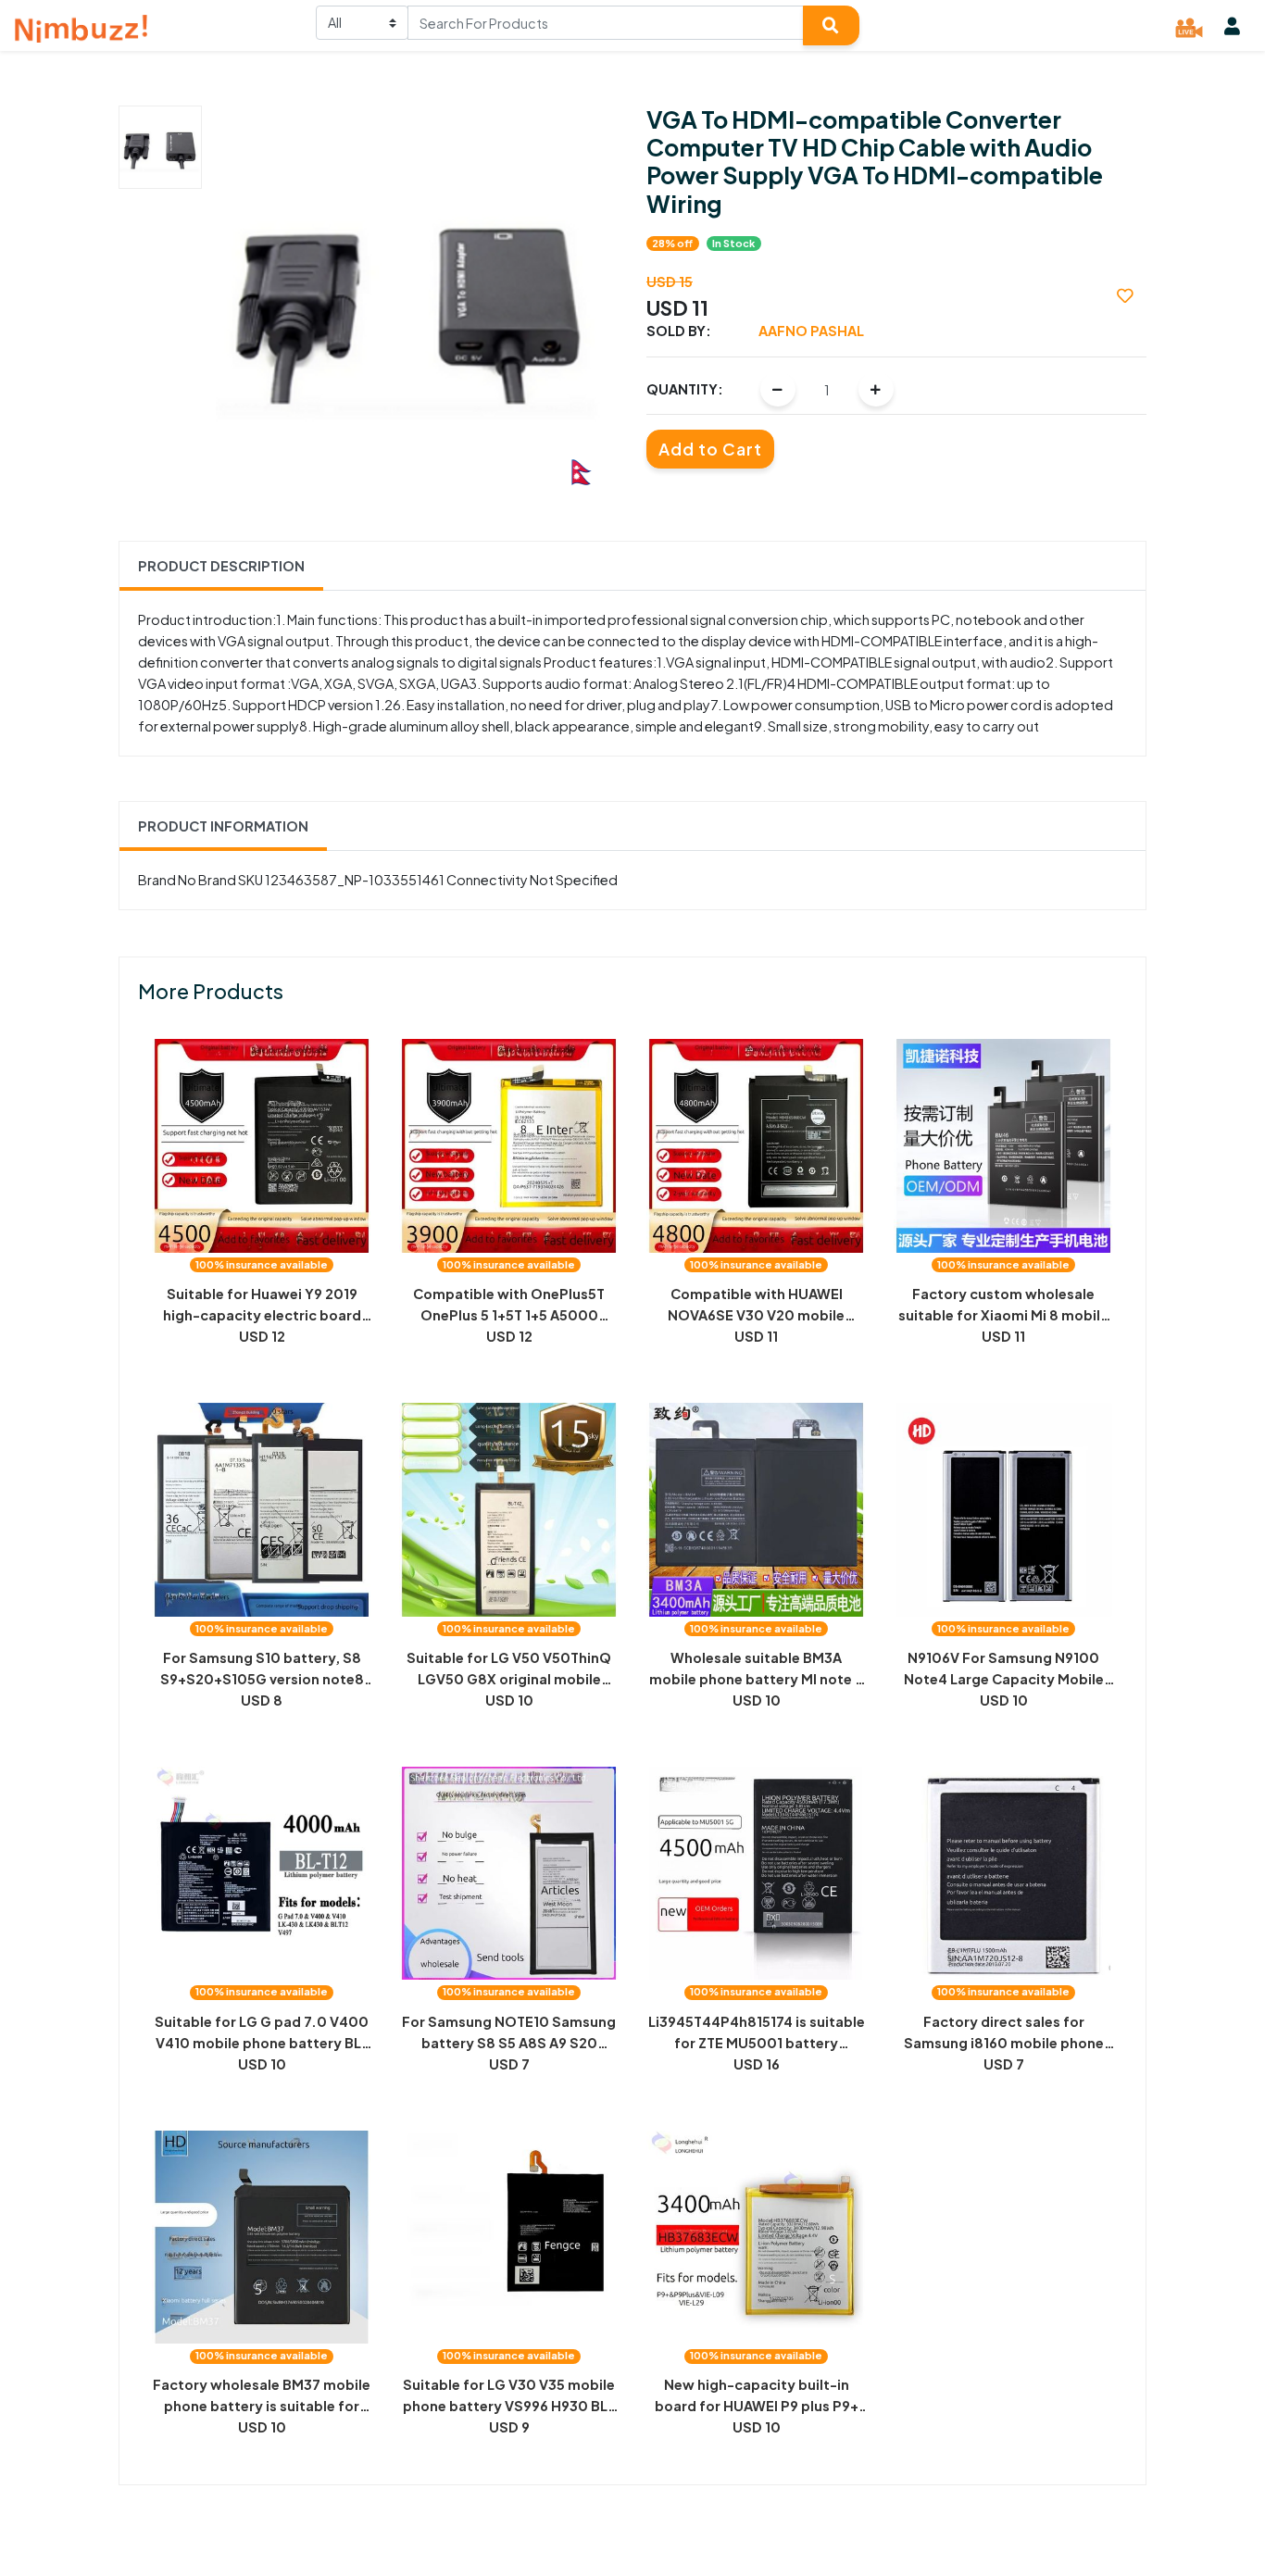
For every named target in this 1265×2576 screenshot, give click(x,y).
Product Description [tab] (221, 566)
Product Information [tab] (223, 826)
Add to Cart (710, 449)
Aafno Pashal (811, 331)
